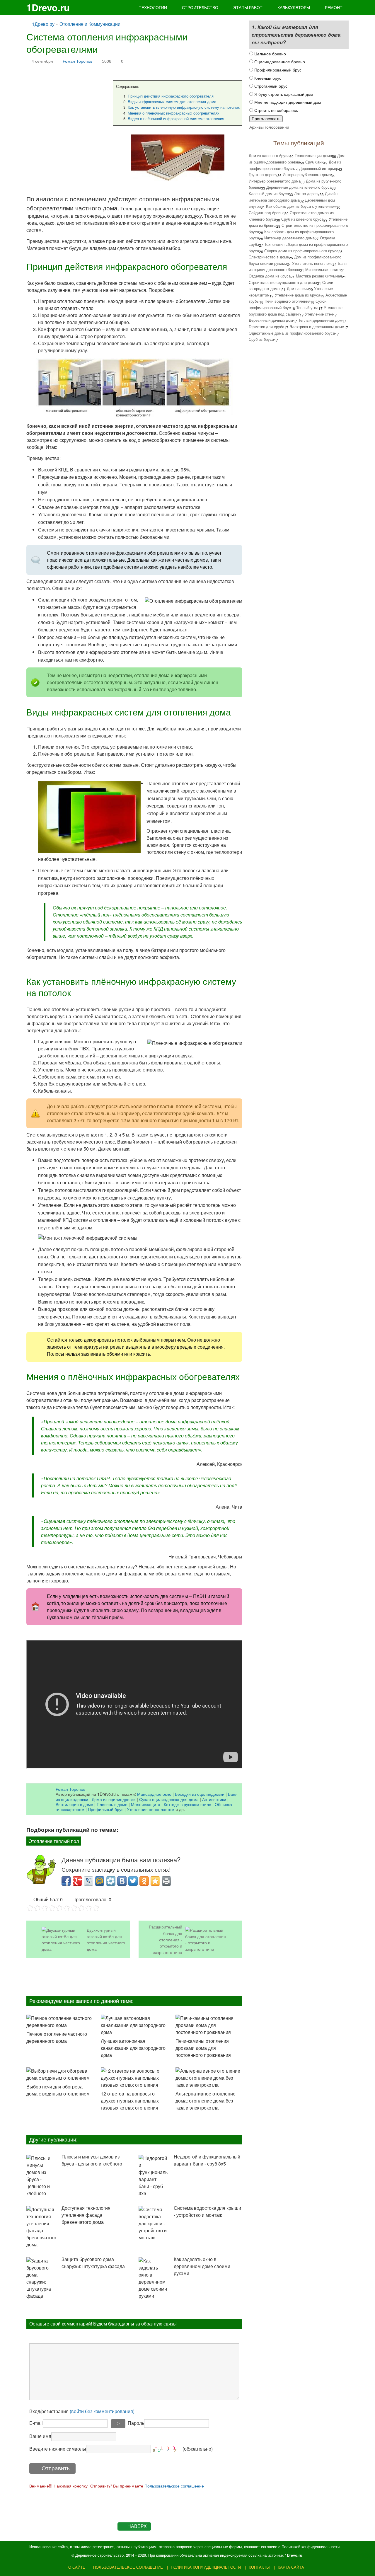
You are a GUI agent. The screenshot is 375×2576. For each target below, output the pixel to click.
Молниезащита (146, 1804)
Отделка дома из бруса (270, 276)
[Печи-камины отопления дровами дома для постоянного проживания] (209, 2025)
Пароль (136, 2423)
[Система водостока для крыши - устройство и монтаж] (153, 2224)
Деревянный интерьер (319, 168)
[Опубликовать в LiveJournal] (88, 1881)
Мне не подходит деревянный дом (287, 102)
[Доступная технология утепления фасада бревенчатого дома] (41, 2227)
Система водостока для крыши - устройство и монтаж (207, 2211)
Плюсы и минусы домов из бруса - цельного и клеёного (92, 2160)
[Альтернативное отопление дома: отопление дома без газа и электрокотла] (209, 2078)
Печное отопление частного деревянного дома (57, 2037)
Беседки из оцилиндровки (200, 1794)
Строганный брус (270, 86)
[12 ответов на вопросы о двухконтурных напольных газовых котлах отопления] (134, 2078)
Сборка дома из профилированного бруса (301, 251)
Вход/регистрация (82, 2411)
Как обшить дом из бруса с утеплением (301, 206)
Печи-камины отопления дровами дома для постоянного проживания (203, 2048)
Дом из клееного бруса (269, 155)
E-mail (36, 2423)
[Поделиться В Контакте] (122, 1881)
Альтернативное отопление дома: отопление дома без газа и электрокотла (206, 2101)
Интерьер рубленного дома (307, 174)
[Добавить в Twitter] (133, 1881)
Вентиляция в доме (74, 1804)
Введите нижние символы (58, 2449)
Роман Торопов (77, 61)
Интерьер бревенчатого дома (275, 181)
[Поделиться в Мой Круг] (111, 1881)
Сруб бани (314, 162)
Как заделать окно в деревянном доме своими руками (202, 2266)
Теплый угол (307, 307)
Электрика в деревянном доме (317, 327)
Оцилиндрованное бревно (279, 61)
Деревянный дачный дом (271, 320)
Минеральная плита (323, 269)
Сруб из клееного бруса (302, 219)
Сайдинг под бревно (267, 213)
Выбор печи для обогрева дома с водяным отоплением (58, 2090)
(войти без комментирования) (102, 2411)
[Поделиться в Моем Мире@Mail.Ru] (100, 1881)
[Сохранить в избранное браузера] (155, 1881)
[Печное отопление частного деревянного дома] (60, 2022)
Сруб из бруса (261, 339)
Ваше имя (40, 2436)
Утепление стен (319, 314)
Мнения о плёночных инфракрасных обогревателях (174, 113)
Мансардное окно (154, 1794)
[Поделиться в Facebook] (66, 1881)
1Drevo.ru (48, 7)
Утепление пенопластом (151, 1809)
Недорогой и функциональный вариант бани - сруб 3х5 (207, 2160)
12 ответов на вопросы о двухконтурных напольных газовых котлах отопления (130, 2101)
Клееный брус (267, 78)
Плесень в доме (112, 1804)
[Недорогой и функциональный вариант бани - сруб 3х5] (153, 2176)
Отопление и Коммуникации (90, 24)
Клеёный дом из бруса (269, 194)
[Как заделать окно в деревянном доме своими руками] (153, 2278)
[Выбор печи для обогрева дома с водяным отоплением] (60, 2074)
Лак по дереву (307, 194)
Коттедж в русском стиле (187, 1804)
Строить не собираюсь (276, 110)
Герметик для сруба (266, 327)
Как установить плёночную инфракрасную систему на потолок (184, 107)
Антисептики (214, 1799)
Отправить (56, 2468)
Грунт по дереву (263, 174)
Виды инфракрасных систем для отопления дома (172, 102)
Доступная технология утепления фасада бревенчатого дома (86, 2215)
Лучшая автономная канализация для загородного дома (133, 2048)
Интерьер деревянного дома (289, 238)
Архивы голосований (269, 127)
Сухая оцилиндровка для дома (169, 1799)
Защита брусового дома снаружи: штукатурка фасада (93, 2263)
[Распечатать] (166, 1881)
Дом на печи (298, 288)
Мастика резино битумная (319, 276)
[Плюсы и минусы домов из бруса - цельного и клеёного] (41, 2176)
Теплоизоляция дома (313, 155)
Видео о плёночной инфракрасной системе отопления (176, 119)
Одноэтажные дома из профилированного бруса (292, 333)
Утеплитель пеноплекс (312, 263)
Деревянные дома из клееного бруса (299, 187)
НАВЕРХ (137, 2526)
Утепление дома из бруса (298, 295)
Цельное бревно (270, 53)
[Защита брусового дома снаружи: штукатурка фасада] (41, 2278)
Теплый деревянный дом (320, 320)
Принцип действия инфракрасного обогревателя (171, 96)
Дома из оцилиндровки (114, 1799)
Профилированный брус (277, 70)
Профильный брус (106, 1809)
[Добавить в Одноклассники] (144, 1881)
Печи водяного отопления (287, 301)
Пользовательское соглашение (174, 2486)
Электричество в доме (269, 257)
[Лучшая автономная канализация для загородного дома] (134, 2025)
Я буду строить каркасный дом (283, 94)
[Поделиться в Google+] (77, 1881)
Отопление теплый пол (54, 1841)
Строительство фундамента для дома (283, 282)
